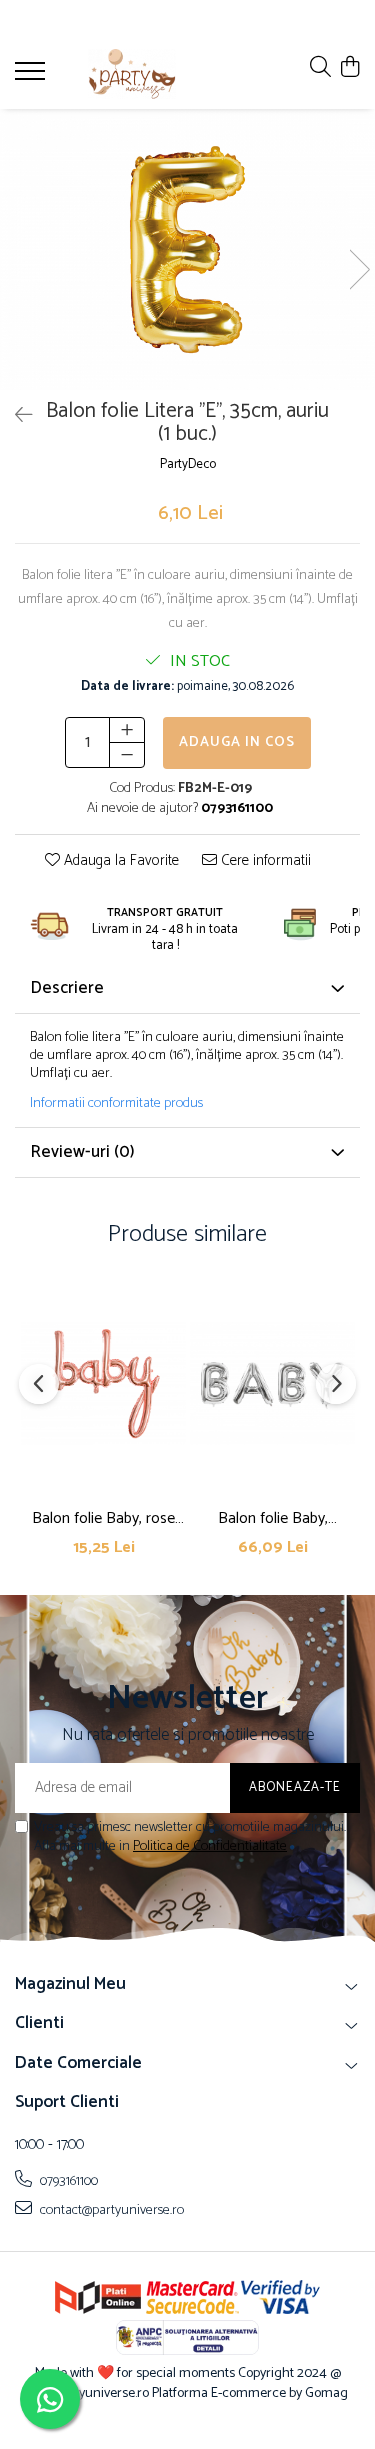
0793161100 (67, 2181)
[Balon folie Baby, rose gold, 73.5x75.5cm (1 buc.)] (103, 1383)
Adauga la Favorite (119, 861)
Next (359, 269)
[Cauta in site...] (320, 68)
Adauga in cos (237, 742)
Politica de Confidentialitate (210, 1846)
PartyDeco (188, 465)
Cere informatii (264, 861)
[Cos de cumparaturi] (349, 68)
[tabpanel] (187, 249)
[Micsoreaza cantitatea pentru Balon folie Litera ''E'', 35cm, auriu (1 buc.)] (127, 755)
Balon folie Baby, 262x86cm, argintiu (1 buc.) (272, 1518)
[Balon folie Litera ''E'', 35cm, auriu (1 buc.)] (187, 249)
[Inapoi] (15, 416)
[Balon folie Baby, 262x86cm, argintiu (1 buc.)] (272, 1383)
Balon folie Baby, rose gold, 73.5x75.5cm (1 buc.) (103, 1518)
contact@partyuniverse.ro (110, 2210)
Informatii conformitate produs (116, 1104)
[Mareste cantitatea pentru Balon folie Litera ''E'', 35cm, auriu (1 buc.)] (127, 730)
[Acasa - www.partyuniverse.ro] (132, 74)
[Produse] (32, 77)
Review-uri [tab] (82, 1152)
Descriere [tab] (67, 988)
